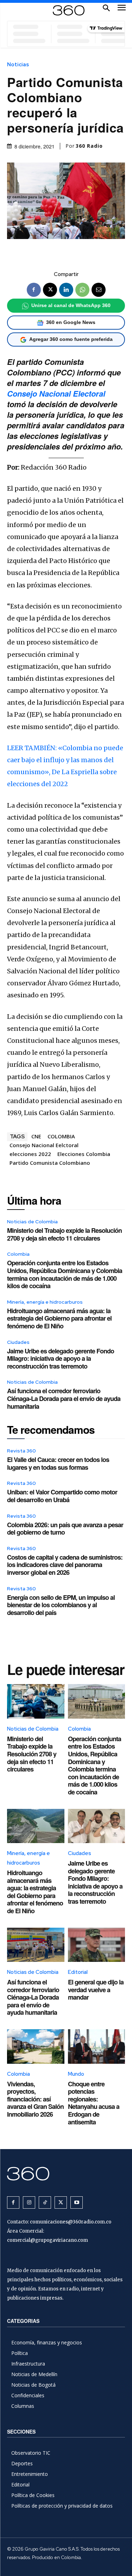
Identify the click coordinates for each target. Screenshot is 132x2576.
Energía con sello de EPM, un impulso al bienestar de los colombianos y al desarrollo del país (61, 1605)
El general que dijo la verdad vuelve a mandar (96, 1990)
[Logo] (69, 10)
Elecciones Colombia (84, 1154)
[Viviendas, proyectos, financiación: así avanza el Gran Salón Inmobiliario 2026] (36, 2046)
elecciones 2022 (30, 1154)
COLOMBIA (61, 1136)
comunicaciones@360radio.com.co (71, 2222)
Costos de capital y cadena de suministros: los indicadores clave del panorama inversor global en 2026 (65, 1565)
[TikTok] (45, 2202)
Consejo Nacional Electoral (56, 393)
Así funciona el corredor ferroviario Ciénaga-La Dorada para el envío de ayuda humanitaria (64, 1398)
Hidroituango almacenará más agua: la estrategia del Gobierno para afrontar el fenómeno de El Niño (59, 1318)
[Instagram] (29, 2202)
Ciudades (18, 1342)
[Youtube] (77, 2202)
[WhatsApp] (82, 290)
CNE (36, 1136)
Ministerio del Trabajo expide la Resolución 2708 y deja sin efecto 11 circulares (64, 1234)
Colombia (18, 1254)
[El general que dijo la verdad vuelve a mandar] (97, 1945)
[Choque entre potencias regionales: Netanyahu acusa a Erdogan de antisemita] (97, 2046)
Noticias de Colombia (32, 1222)
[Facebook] (34, 290)
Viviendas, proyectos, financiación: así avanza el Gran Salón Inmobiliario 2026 (35, 2099)
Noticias (18, 65)
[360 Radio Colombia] (66, 2174)
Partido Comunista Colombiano (50, 1163)
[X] (50, 290)
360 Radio (89, 146)
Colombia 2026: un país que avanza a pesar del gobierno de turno (65, 1529)
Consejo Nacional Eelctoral (44, 1145)
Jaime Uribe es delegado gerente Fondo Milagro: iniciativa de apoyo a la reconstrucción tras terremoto (61, 1359)
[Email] (99, 290)
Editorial (78, 1972)
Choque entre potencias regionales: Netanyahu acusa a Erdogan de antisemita (94, 2103)
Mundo (76, 2074)
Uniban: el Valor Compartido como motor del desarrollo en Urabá (62, 1496)
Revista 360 (21, 1451)
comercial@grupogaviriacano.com (48, 2240)
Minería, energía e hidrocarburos (45, 1302)
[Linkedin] (66, 290)
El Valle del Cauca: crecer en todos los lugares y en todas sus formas (58, 1463)
